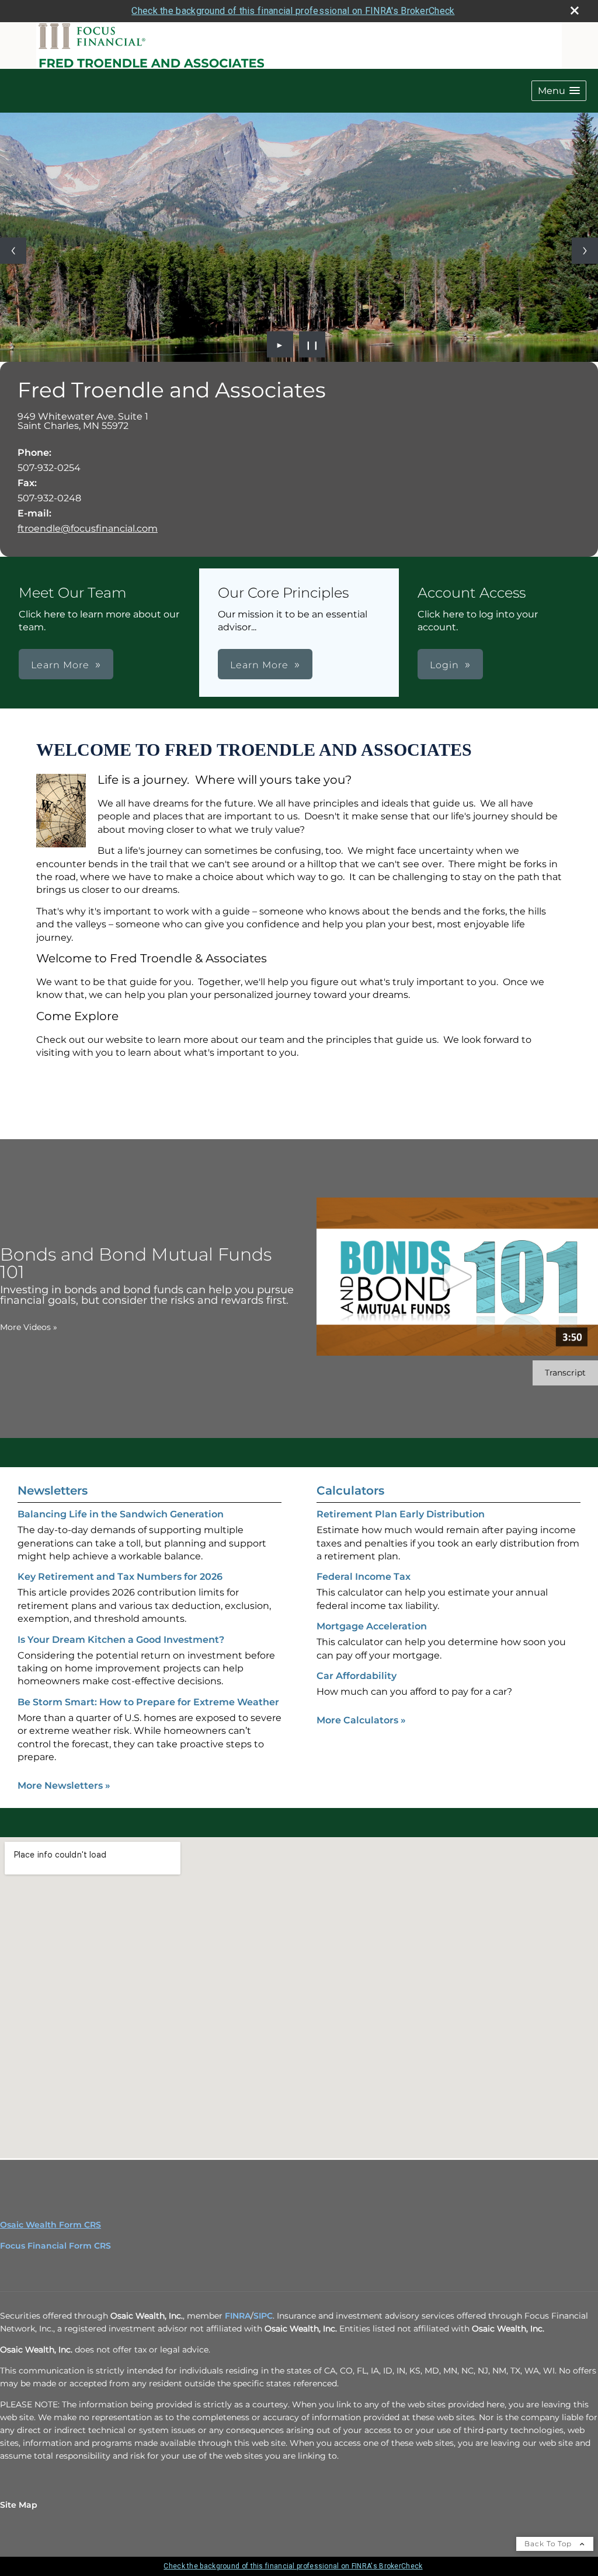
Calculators (350, 1491)
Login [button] (444, 665)
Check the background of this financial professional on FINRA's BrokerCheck (293, 11)
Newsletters (53, 1491)
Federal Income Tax (364, 1577)
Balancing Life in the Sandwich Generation (121, 1514)
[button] (559, 91)
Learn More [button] (60, 665)
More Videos (29, 1327)
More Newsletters (64, 1786)
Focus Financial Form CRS (55, 2246)
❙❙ (312, 344)
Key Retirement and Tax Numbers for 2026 (120, 1577)
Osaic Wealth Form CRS (51, 2225)
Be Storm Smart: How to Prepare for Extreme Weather (148, 1702)
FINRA (238, 2316)
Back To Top (549, 2544)
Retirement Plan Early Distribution (401, 1514)
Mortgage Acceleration (372, 1626)
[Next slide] (585, 251)
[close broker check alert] (575, 11)
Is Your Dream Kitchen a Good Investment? (121, 1640)
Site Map (19, 2505)
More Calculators (361, 1720)
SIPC (263, 2316)
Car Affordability (357, 1676)
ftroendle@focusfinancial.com (88, 528)
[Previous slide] (13, 251)
